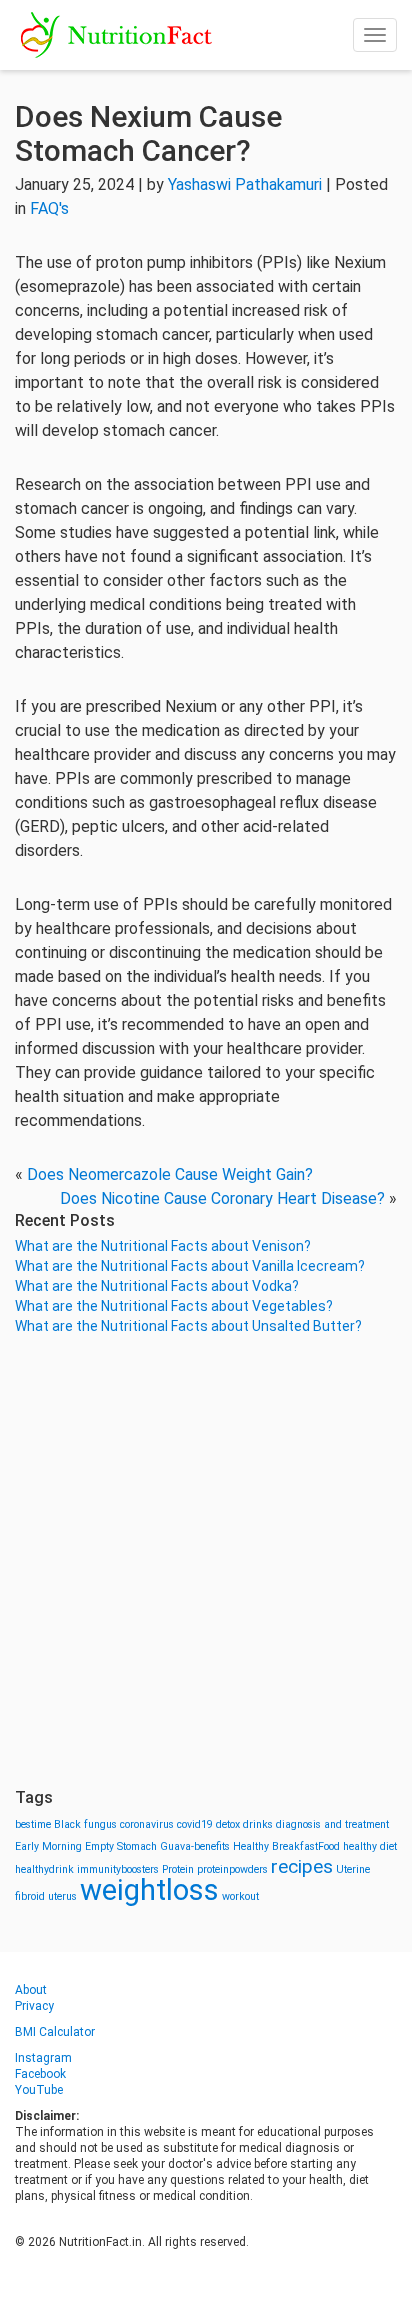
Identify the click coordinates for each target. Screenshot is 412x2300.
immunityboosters (118, 1869)
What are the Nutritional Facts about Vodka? (157, 1286)
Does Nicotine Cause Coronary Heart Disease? (222, 1198)
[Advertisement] (206, 1562)
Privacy (34, 2006)
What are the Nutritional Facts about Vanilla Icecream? (190, 1266)
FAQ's (49, 208)
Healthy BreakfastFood (286, 1846)
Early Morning (48, 1846)
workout (240, 1896)
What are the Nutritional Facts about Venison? (163, 1246)
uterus (62, 1896)
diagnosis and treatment (332, 1824)
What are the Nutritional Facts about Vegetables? (174, 1306)
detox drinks (244, 1824)
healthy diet (370, 1846)
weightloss (149, 1890)
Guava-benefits (195, 1846)
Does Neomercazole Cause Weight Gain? (170, 1174)
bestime (33, 1824)
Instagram (43, 2058)
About (31, 1990)
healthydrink (44, 1869)
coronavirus (147, 1824)
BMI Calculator (55, 2032)
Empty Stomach (121, 1846)
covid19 (195, 1824)
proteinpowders (232, 1869)
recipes (302, 1866)
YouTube (39, 2090)
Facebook (40, 2074)
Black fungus (85, 1824)
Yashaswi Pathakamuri (245, 184)
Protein (178, 1869)
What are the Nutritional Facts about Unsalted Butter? (188, 1326)
